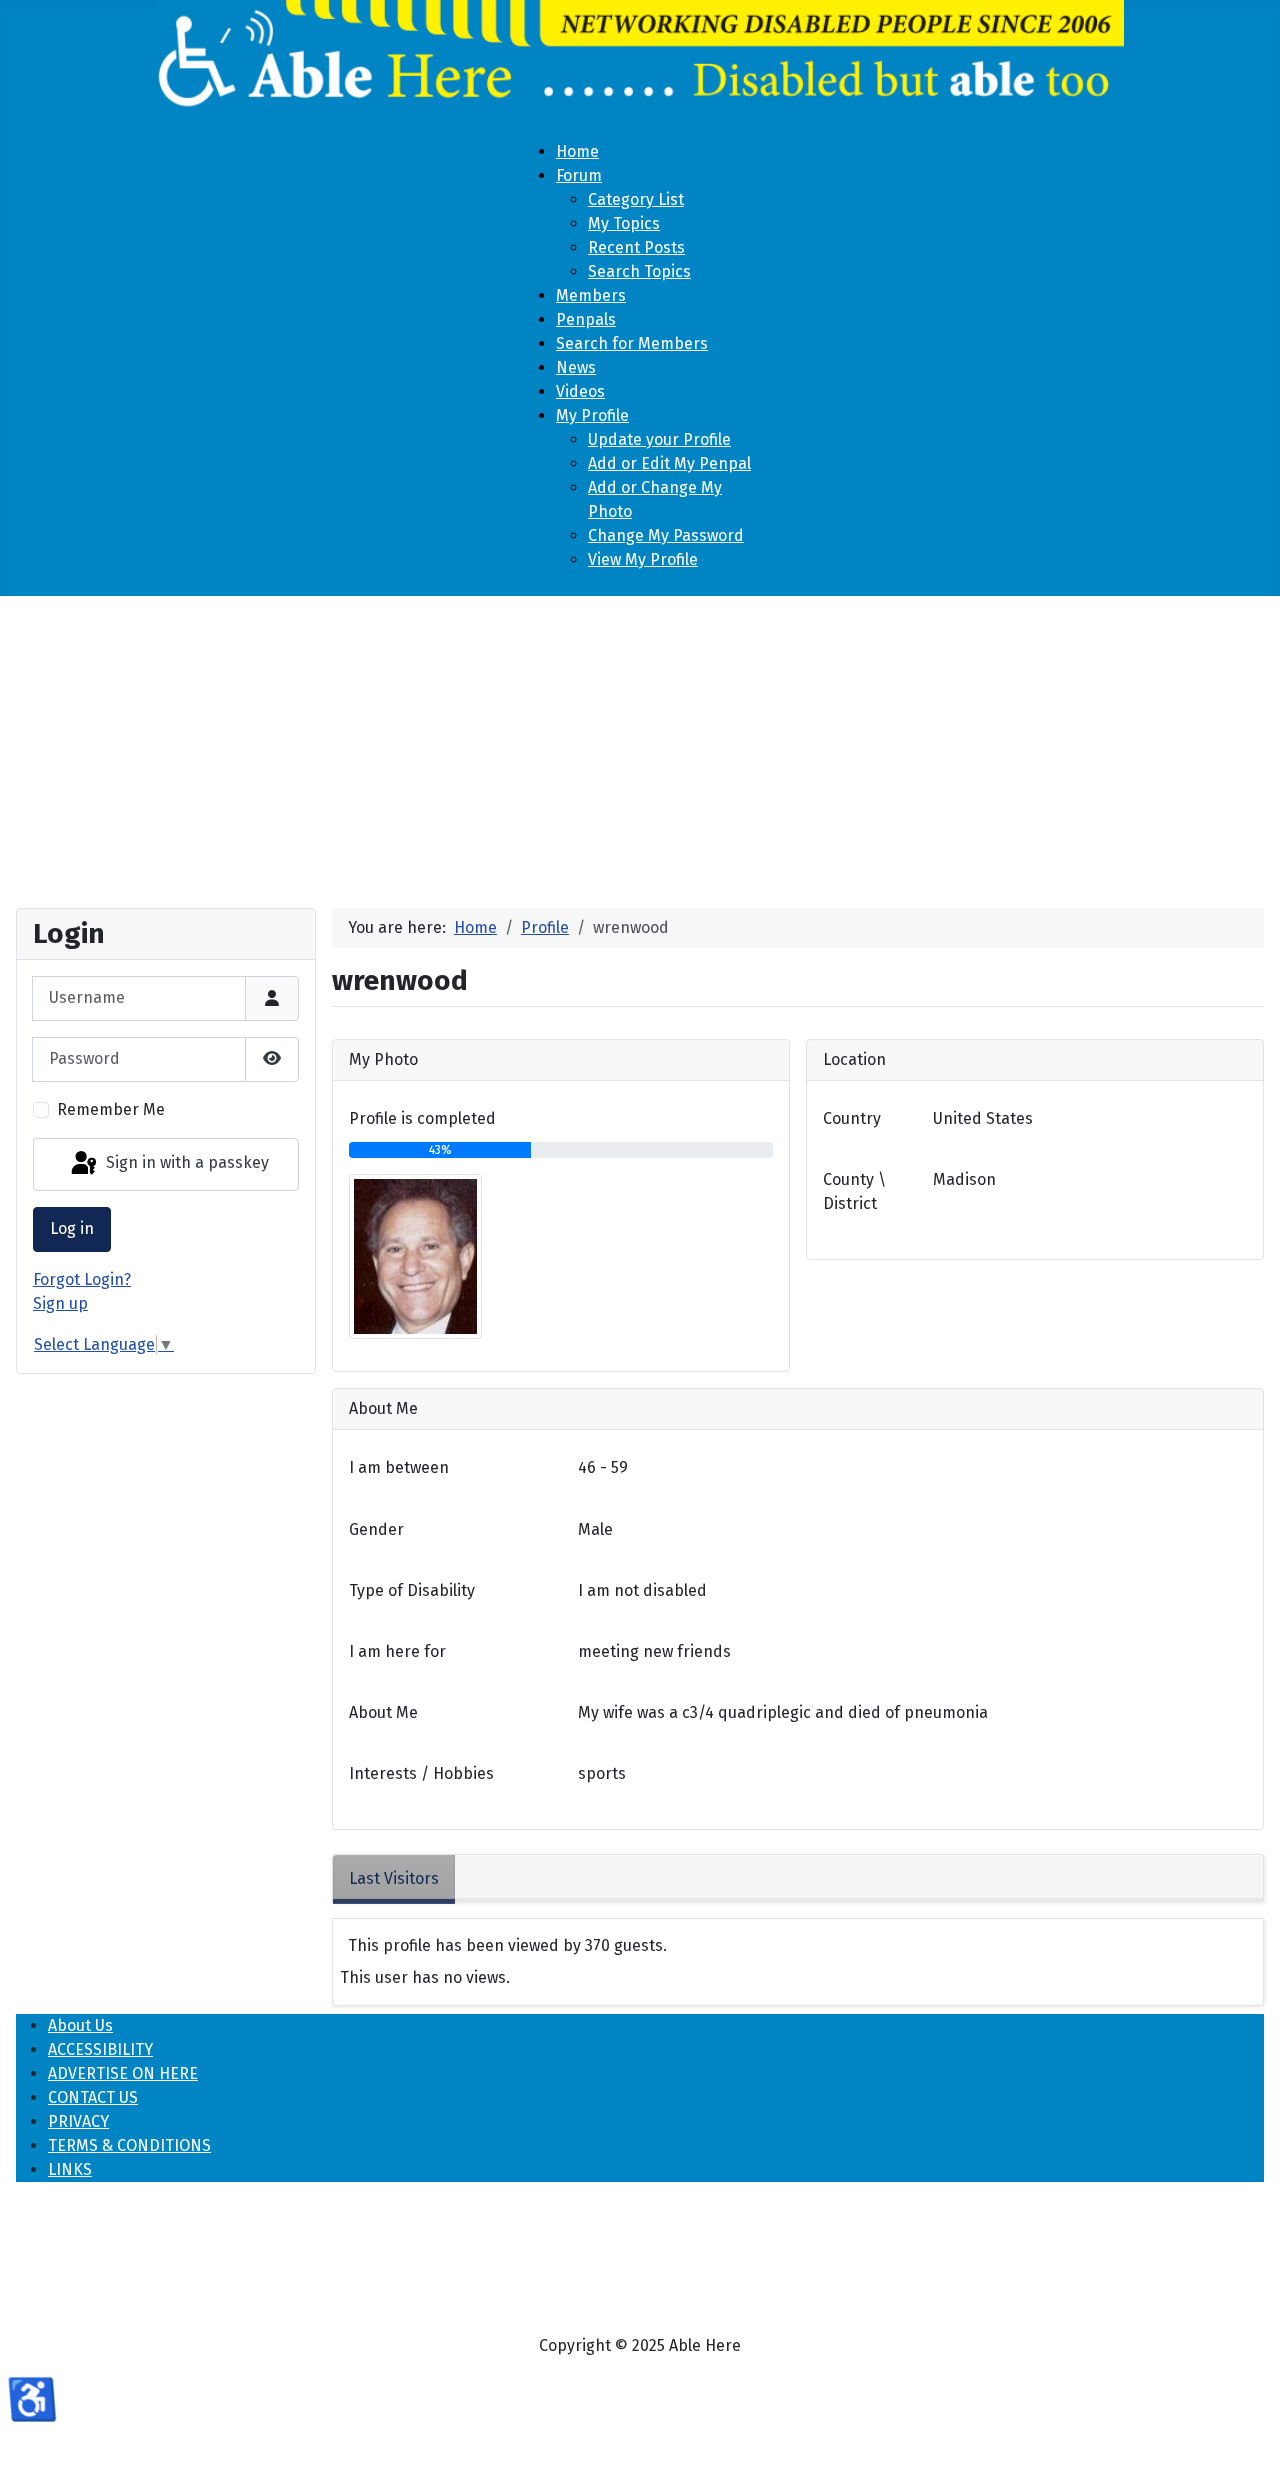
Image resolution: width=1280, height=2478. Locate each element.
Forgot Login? (82, 1279)
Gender (376, 1529)
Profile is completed (422, 1118)
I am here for (397, 1651)
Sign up (60, 1303)
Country (852, 1118)
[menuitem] (577, 151)
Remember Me (111, 1109)
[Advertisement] (640, 744)
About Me (383, 1712)
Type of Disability (412, 1590)
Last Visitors (394, 1878)
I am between (399, 1467)
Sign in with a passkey (185, 1163)
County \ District (854, 1191)
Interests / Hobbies (421, 1773)
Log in (72, 1228)
